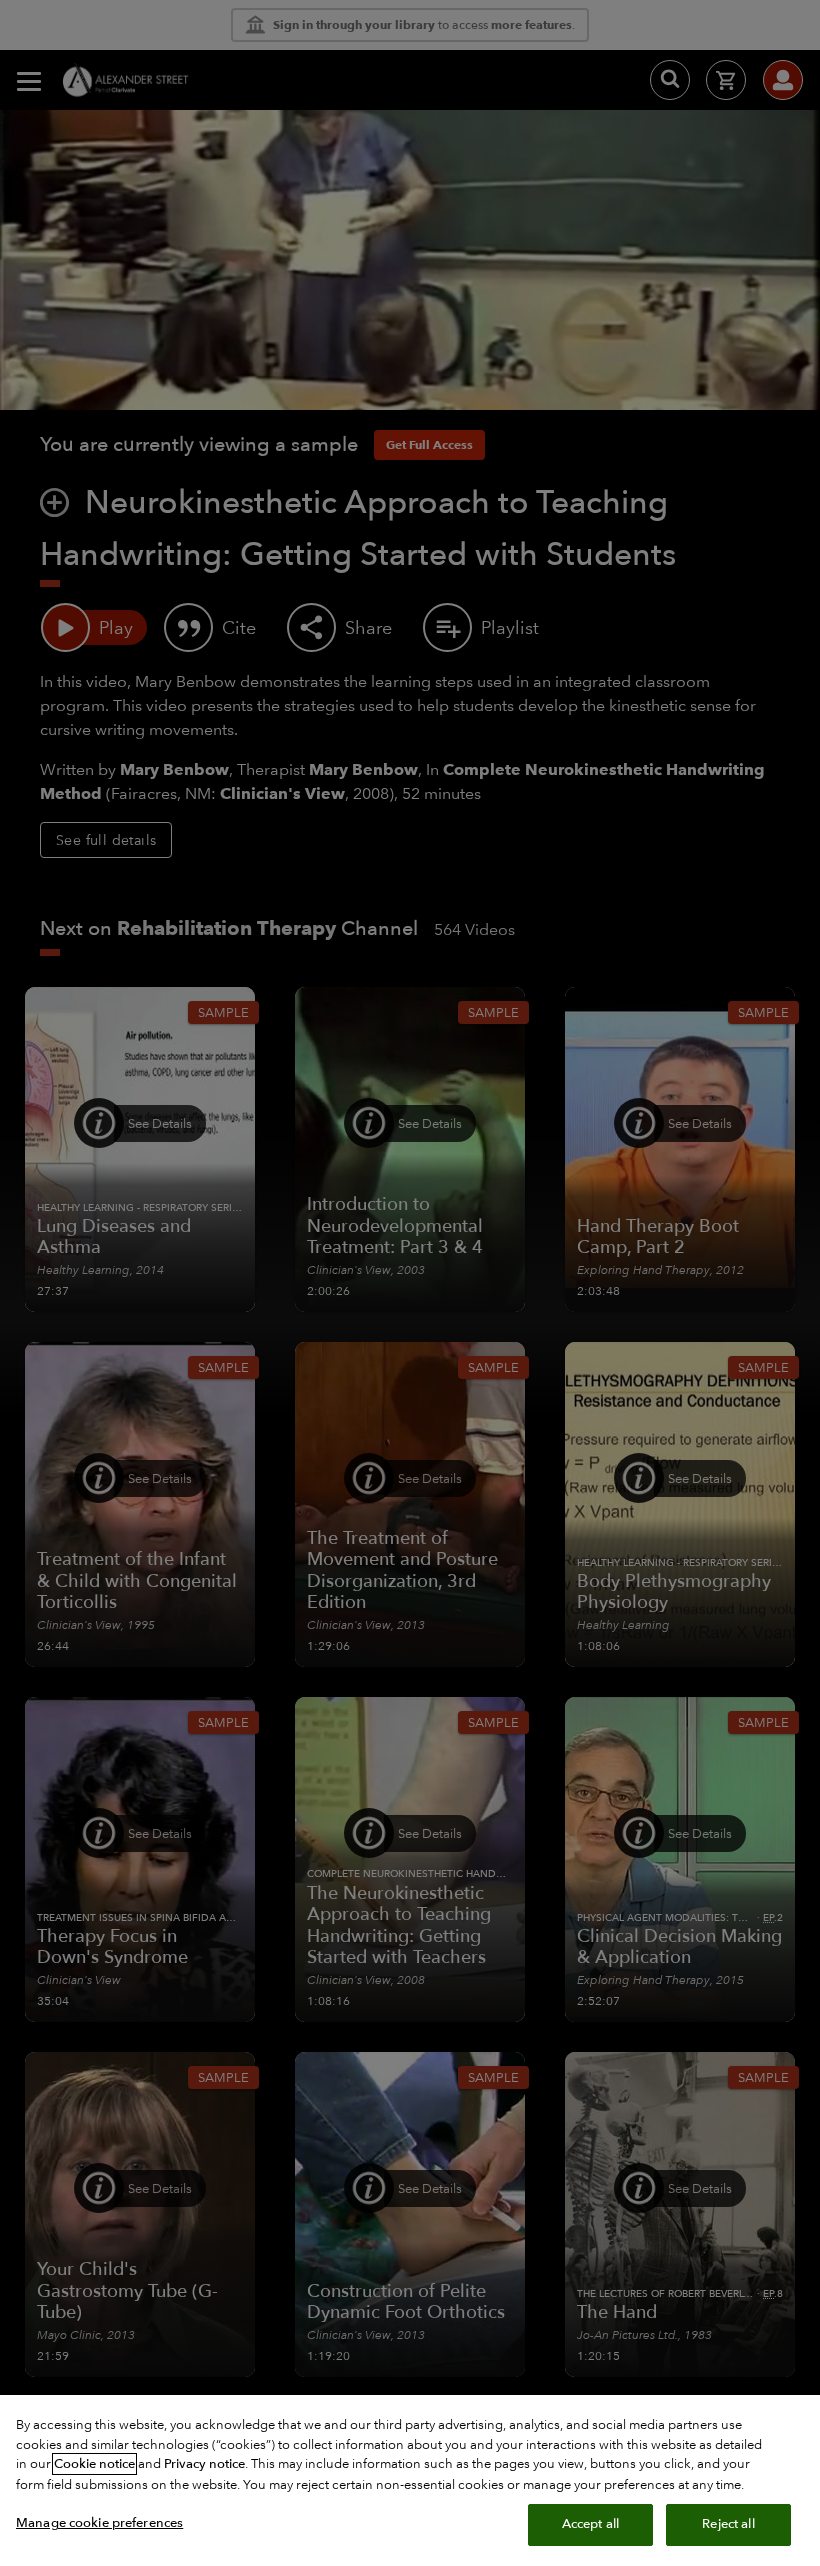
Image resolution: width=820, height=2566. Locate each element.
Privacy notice (204, 2464)
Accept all (590, 2524)
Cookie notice (94, 2464)
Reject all (728, 2524)
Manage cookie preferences (99, 2523)
